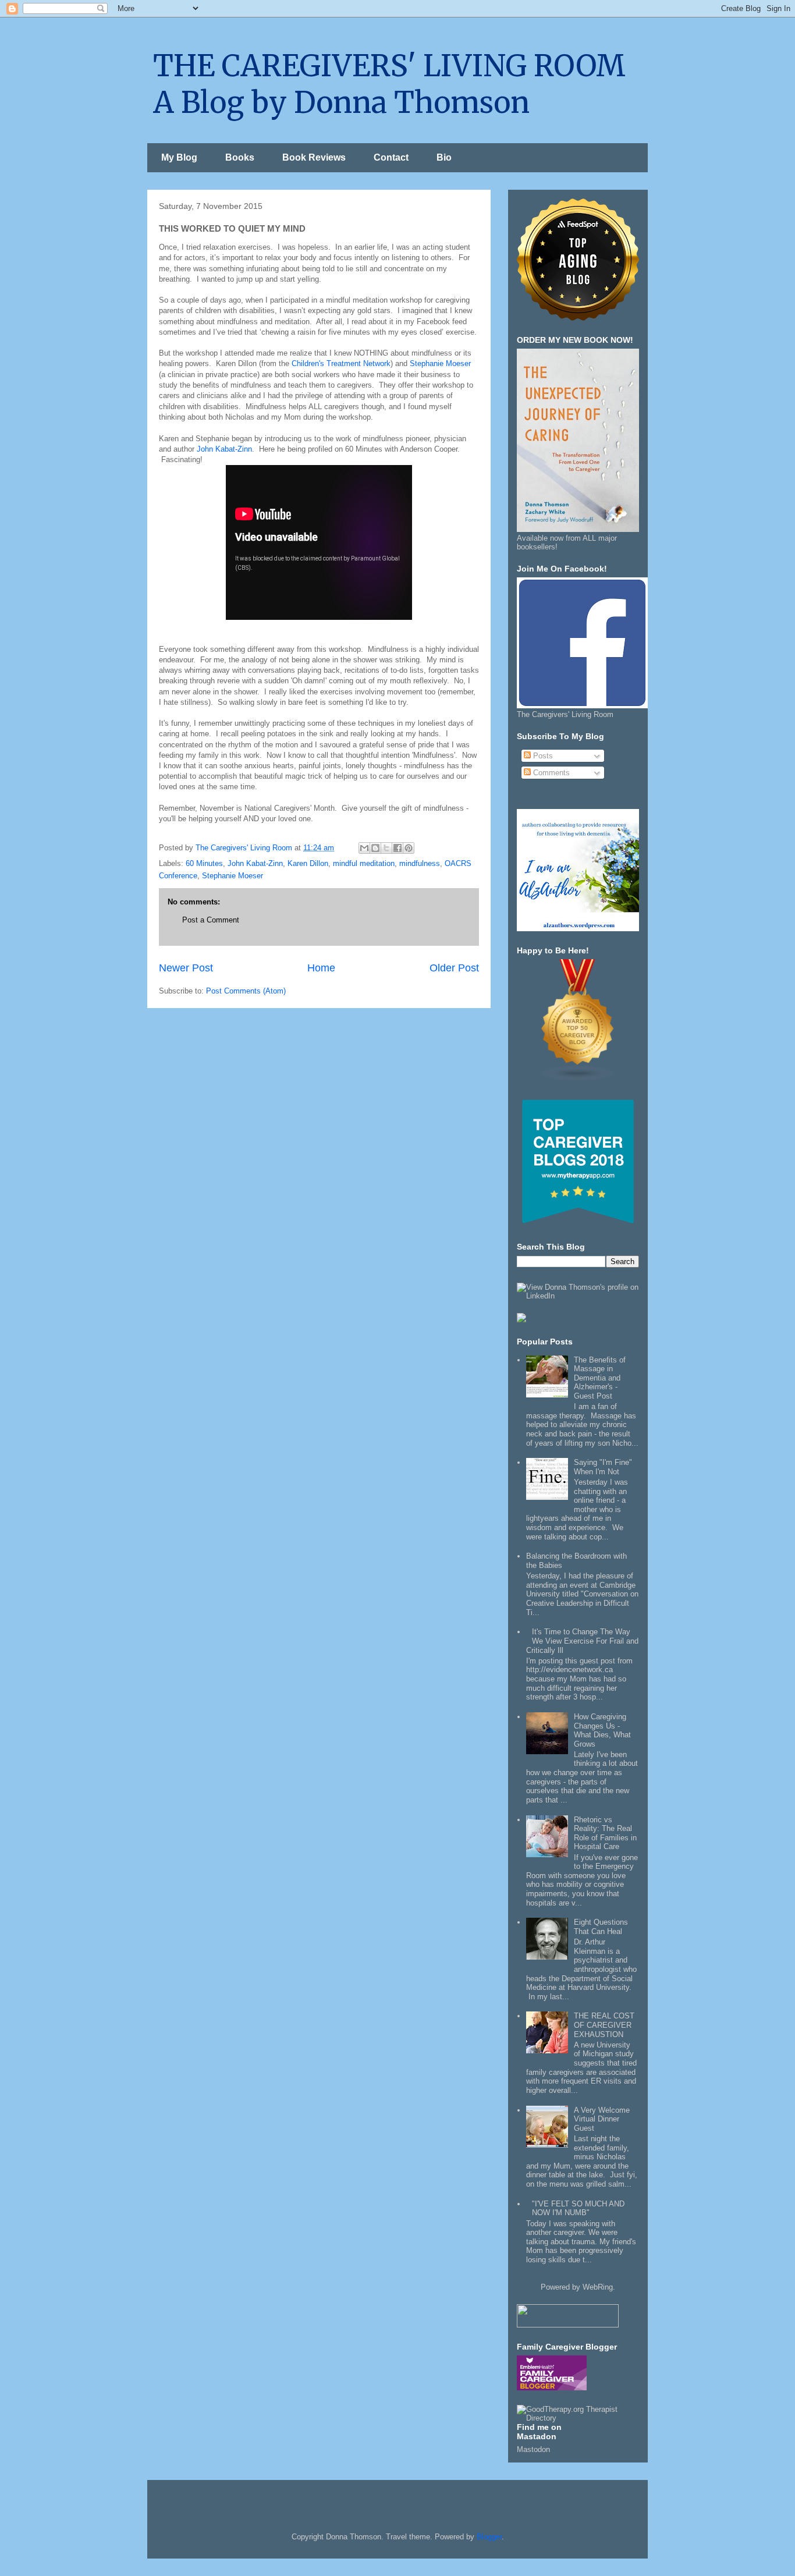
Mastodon (533, 2449)
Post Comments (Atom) (246, 991)
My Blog (179, 157)
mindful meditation (364, 863)
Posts (542, 756)
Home (321, 968)
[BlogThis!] (375, 848)
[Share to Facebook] (397, 848)
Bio (444, 157)
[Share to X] (386, 848)
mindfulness (420, 863)
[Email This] (364, 848)
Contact (391, 157)
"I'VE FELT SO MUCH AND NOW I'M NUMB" (578, 2208)
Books (240, 157)
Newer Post (186, 968)
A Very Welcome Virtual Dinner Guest (602, 2119)
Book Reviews (314, 157)
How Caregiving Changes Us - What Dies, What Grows (602, 1730)
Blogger (489, 2537)
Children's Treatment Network (341, 363)
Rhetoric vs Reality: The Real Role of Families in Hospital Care (605, 1833)
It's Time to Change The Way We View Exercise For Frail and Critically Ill (582, 1641)
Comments (550, 773)
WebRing (598, 2287)
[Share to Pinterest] (409, 848)
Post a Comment (211, 920)
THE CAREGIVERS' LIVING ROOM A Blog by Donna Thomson (389, 84)
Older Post (454, 968)
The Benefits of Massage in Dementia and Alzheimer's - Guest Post (600, 1378)
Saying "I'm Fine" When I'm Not (603, 1467)
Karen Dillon (308, 863)
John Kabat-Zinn (224, 449)
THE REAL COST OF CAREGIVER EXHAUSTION (604, 2025)
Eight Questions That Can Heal (601, 1927)
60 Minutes (204, 863)
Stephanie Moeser (440, 363)
